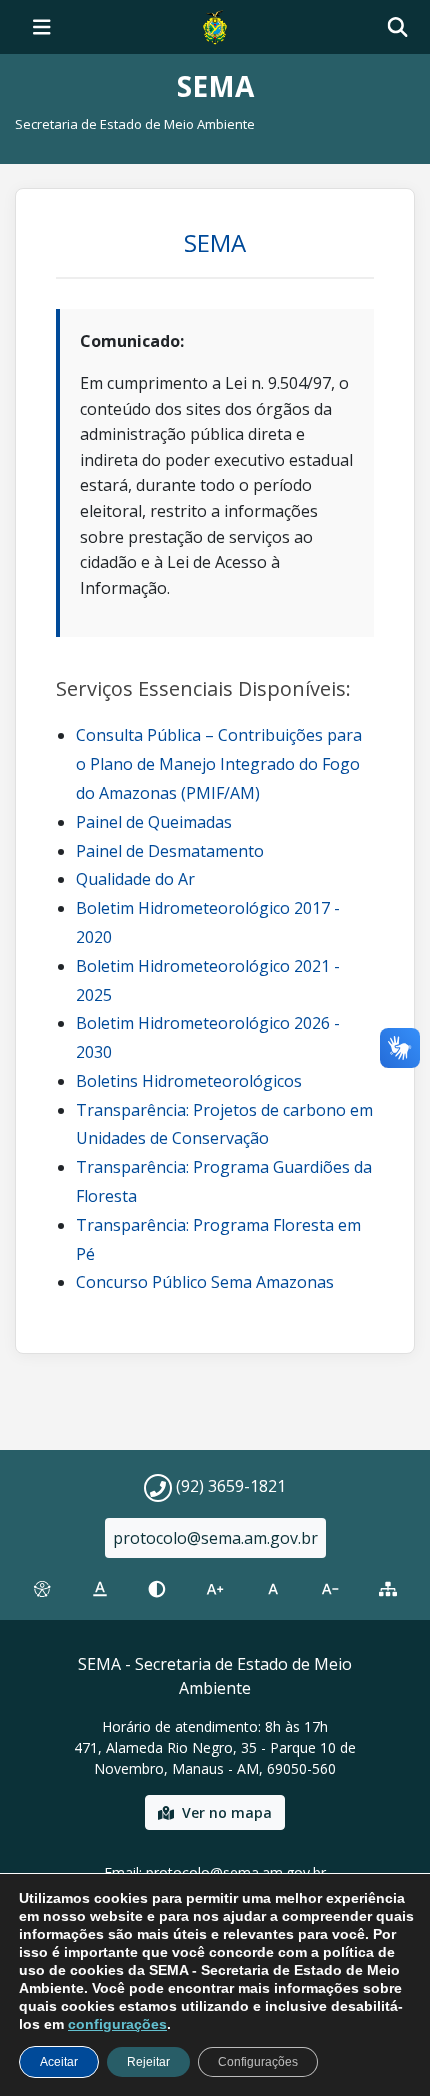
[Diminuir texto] (331, 1589)
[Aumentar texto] (215, 1589)
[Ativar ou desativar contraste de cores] (157, 1589)
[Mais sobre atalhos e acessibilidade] (42, 1589)
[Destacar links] (100, 1589)
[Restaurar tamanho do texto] (273, 1589)
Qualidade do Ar (135, 879)
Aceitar (59, 2062)
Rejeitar (148, 2062)
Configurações (258, 2062)
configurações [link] (117, 2024)
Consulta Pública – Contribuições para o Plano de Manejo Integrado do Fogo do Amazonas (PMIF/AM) (219, 764)
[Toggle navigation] (42, 27)
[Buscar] (397, 27)
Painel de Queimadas (154, 822)
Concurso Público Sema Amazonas (205, 1282)
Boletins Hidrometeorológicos (189, 1081)
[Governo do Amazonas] (215, 25)
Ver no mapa (227, 1812)
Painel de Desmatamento (170, 851)
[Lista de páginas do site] (388, 1589)
